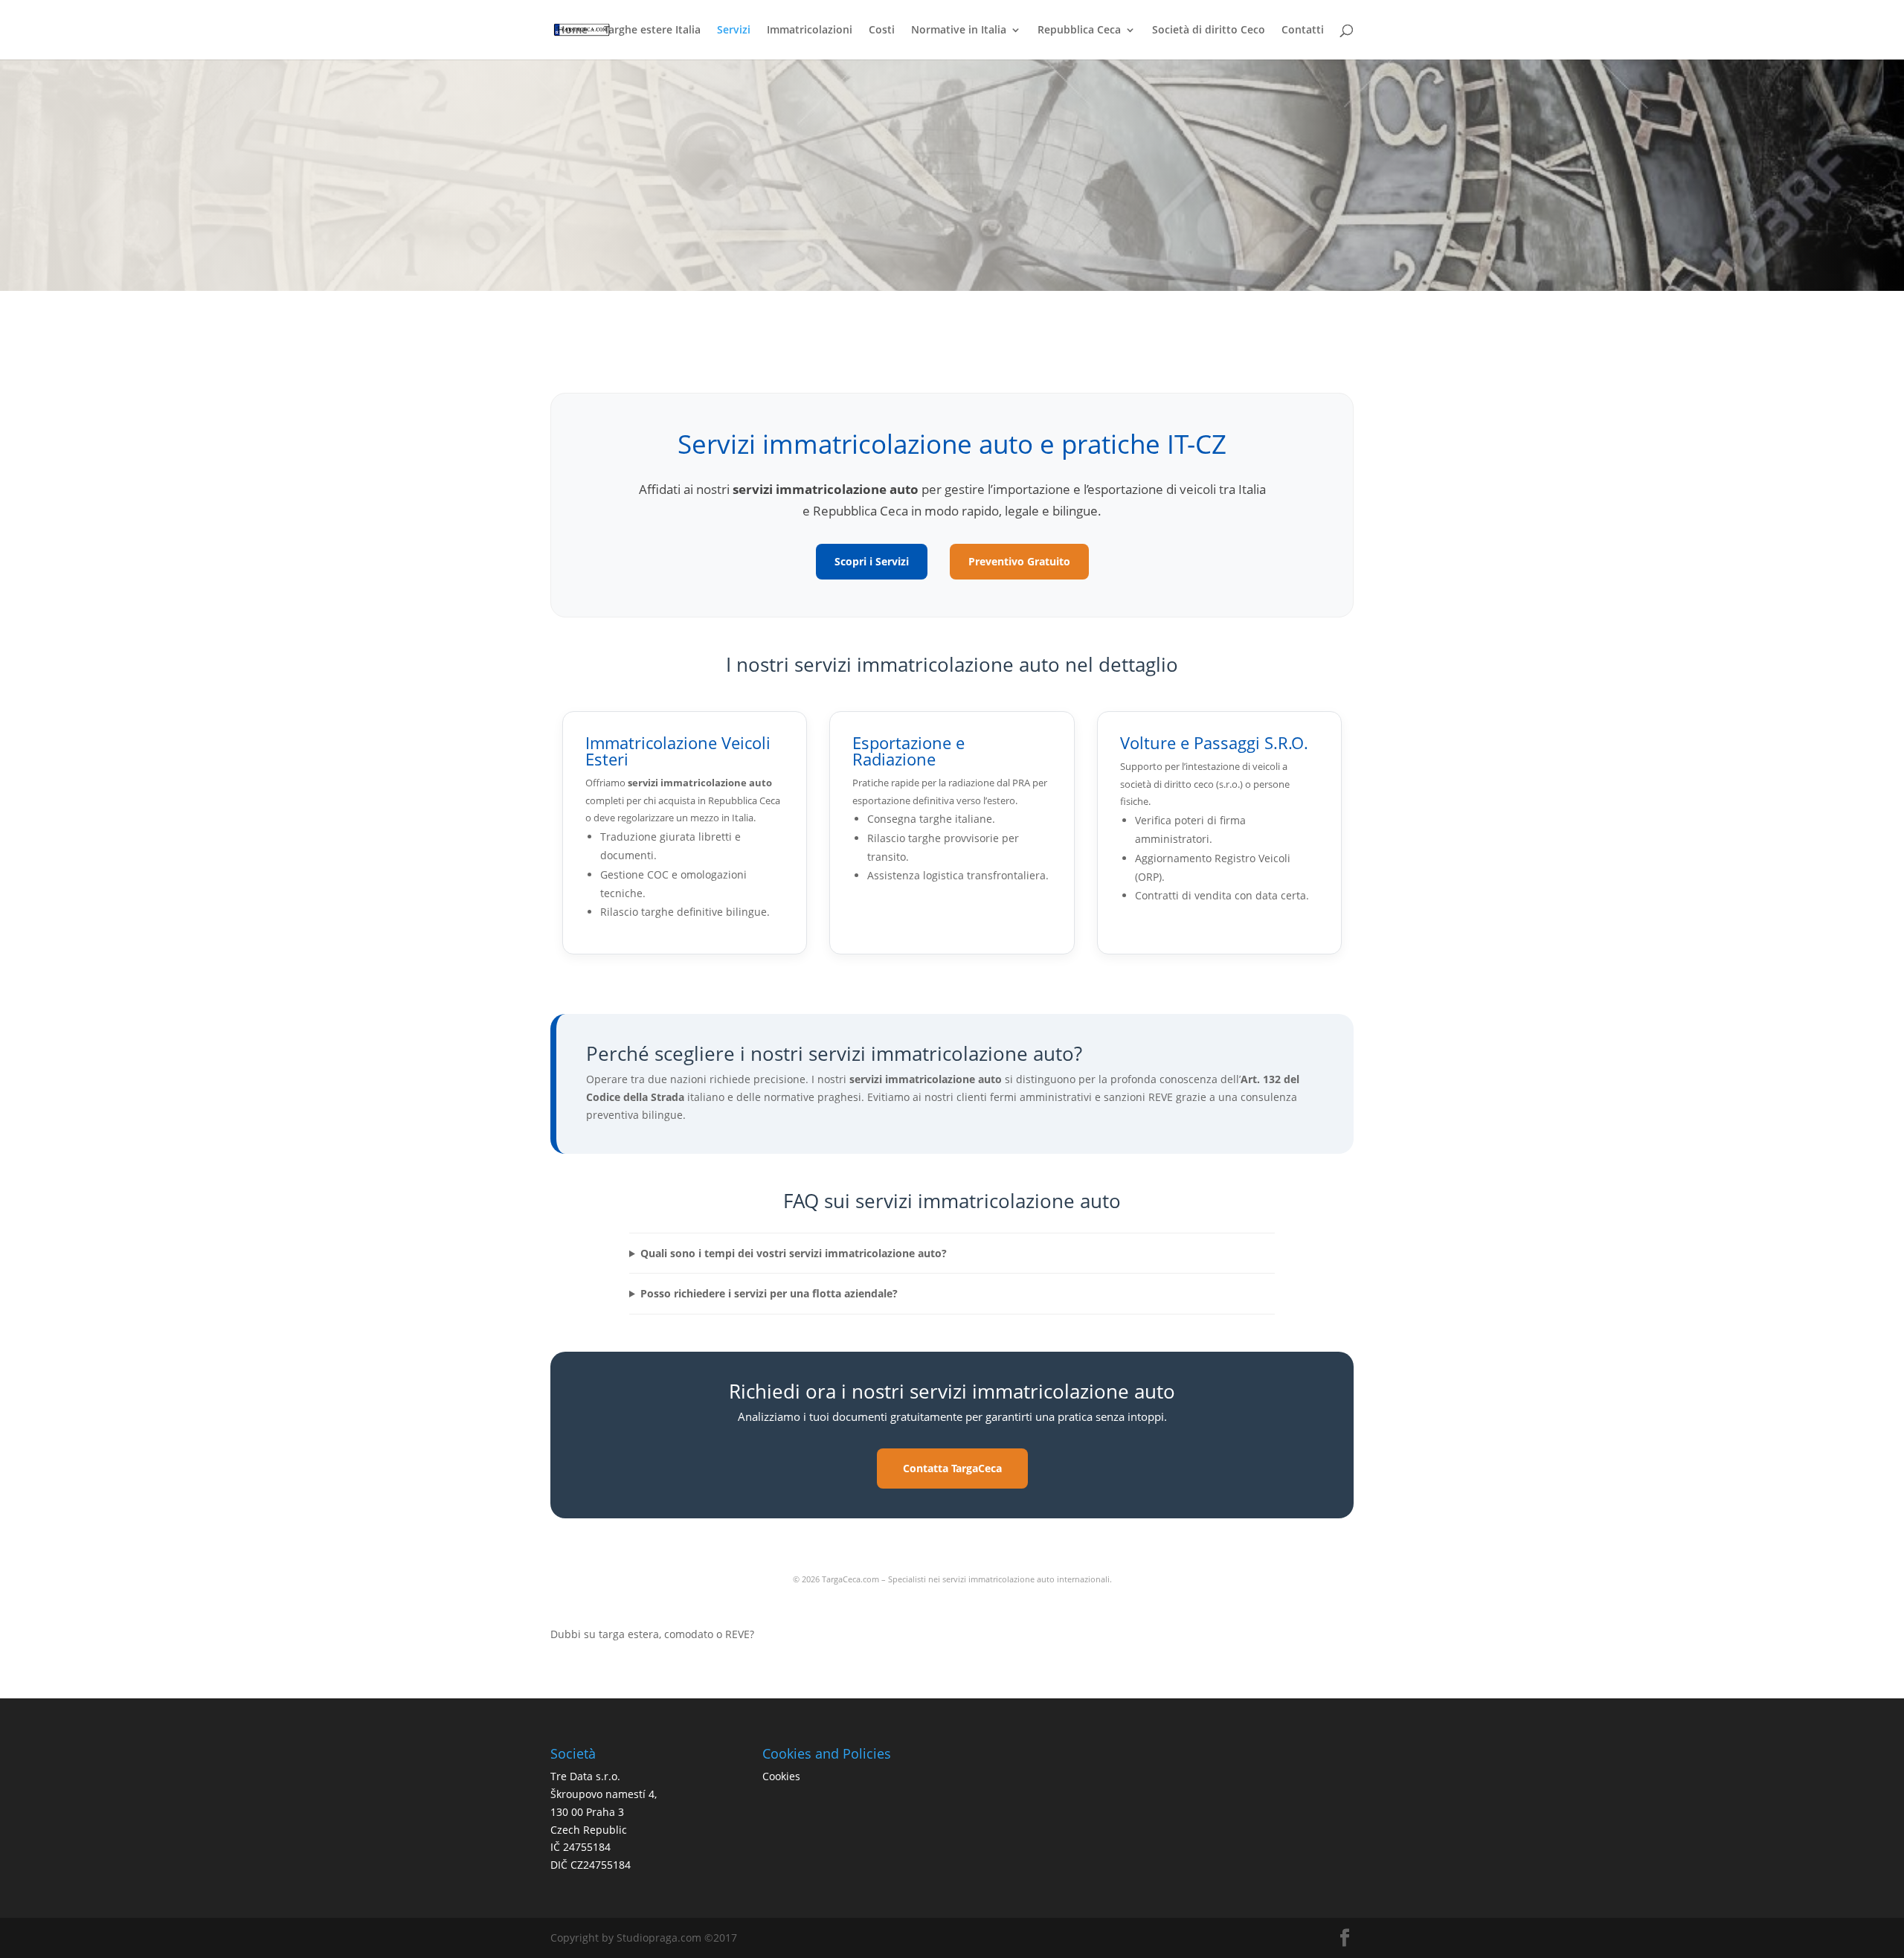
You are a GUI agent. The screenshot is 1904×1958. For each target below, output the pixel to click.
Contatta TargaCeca (952, 1468)
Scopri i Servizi (872, 561)
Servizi (734, 31)
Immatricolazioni (810, 31)
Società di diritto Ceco (1209, 31)
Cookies (781, 1776)
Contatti (1303, 31)
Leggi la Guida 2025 (633, 1665)
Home (572, 31)
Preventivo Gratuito (1019, 561)
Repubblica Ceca (1079, 31)
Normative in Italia (959, 31)
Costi (882, 31)
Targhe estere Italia (652, 31)
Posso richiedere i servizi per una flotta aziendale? (769, 1293)
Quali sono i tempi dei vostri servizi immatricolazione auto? (794, 1253)
